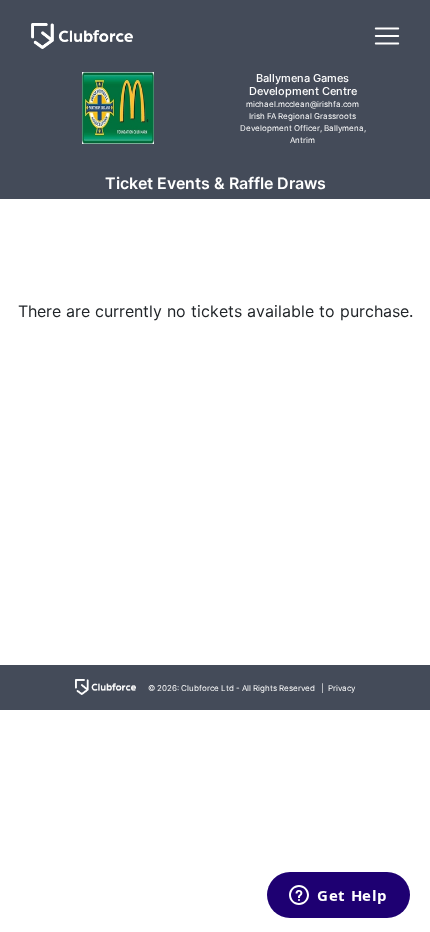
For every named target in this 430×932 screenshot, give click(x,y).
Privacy (341, 688)
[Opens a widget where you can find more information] (338, 897)
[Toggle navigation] (387, 36)
